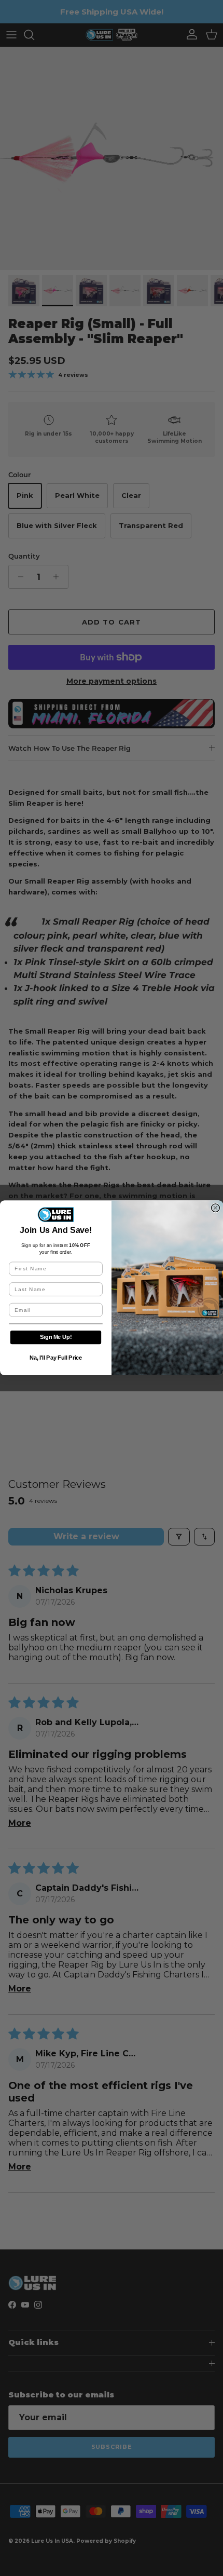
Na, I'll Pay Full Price (56, 1358)
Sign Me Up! (56, 1338)
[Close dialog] (216, 1208)
